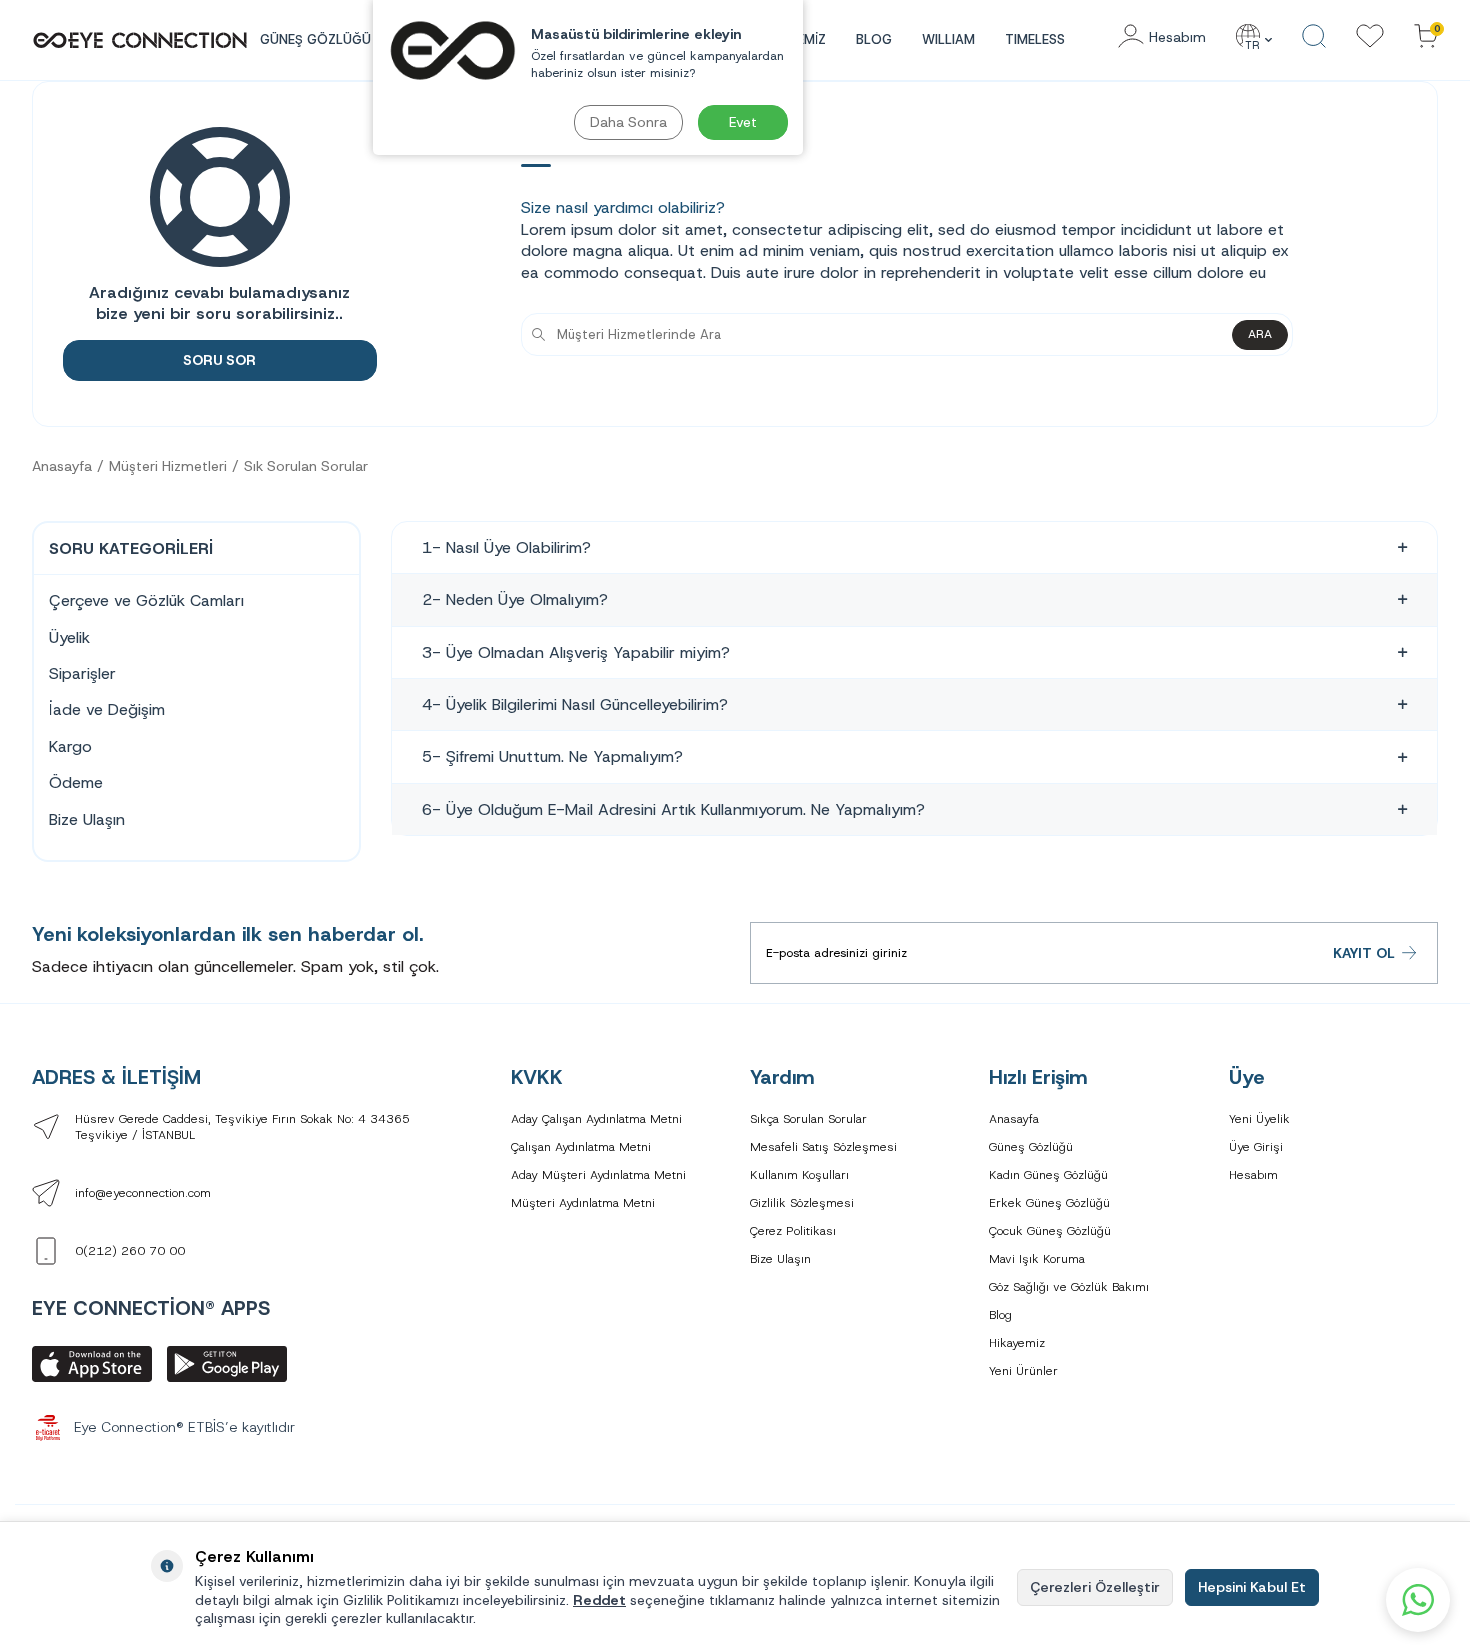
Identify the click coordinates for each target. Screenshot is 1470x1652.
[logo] (140, 40)
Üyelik (69, 637)
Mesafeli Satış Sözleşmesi (823, 1147)
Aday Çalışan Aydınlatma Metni (596, 1119)
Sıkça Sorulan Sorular (808, 1119)
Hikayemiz (1017, 1343)
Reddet (599, 1600)
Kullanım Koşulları (799, 1175)
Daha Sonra (628, 122)
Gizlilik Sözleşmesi (802, 1203)
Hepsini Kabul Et (1252, 1587)
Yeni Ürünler (1023, 1371)
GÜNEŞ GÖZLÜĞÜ (315, 39)
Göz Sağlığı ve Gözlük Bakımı (1069, 1287)
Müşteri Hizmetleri (168, 466)
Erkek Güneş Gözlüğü (1049, 1203)
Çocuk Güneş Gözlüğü (1050, 1231)
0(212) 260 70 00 (130, 1251)
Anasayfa (62, 466)
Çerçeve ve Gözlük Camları (146, 600)
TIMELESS (1035, 39)
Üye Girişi (1256, 1147)
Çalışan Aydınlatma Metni (581, 1147)
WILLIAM (948, 39)
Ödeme (76, 782)
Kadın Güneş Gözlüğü (1048, 1175)
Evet (743, 122)
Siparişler (82, 673)
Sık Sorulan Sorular (306, 466)
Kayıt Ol (1364, 953)
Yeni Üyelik (1259, 1119)
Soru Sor (219, 360)
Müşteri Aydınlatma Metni (583, 1203)
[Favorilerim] (1370, 37)
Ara (1260, 334)
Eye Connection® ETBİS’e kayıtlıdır (184, 1427)
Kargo (70, 746)
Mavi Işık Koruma (1037, 1259)
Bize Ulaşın (87, 819)
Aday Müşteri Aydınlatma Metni (598, 1175)
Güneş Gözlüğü (1031, 1147)
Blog (874, 39)
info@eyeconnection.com (143, 1193)
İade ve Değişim (107, 709)
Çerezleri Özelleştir (1095, 1587)
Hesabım (1253, 1175)
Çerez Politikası (793, 1231)
